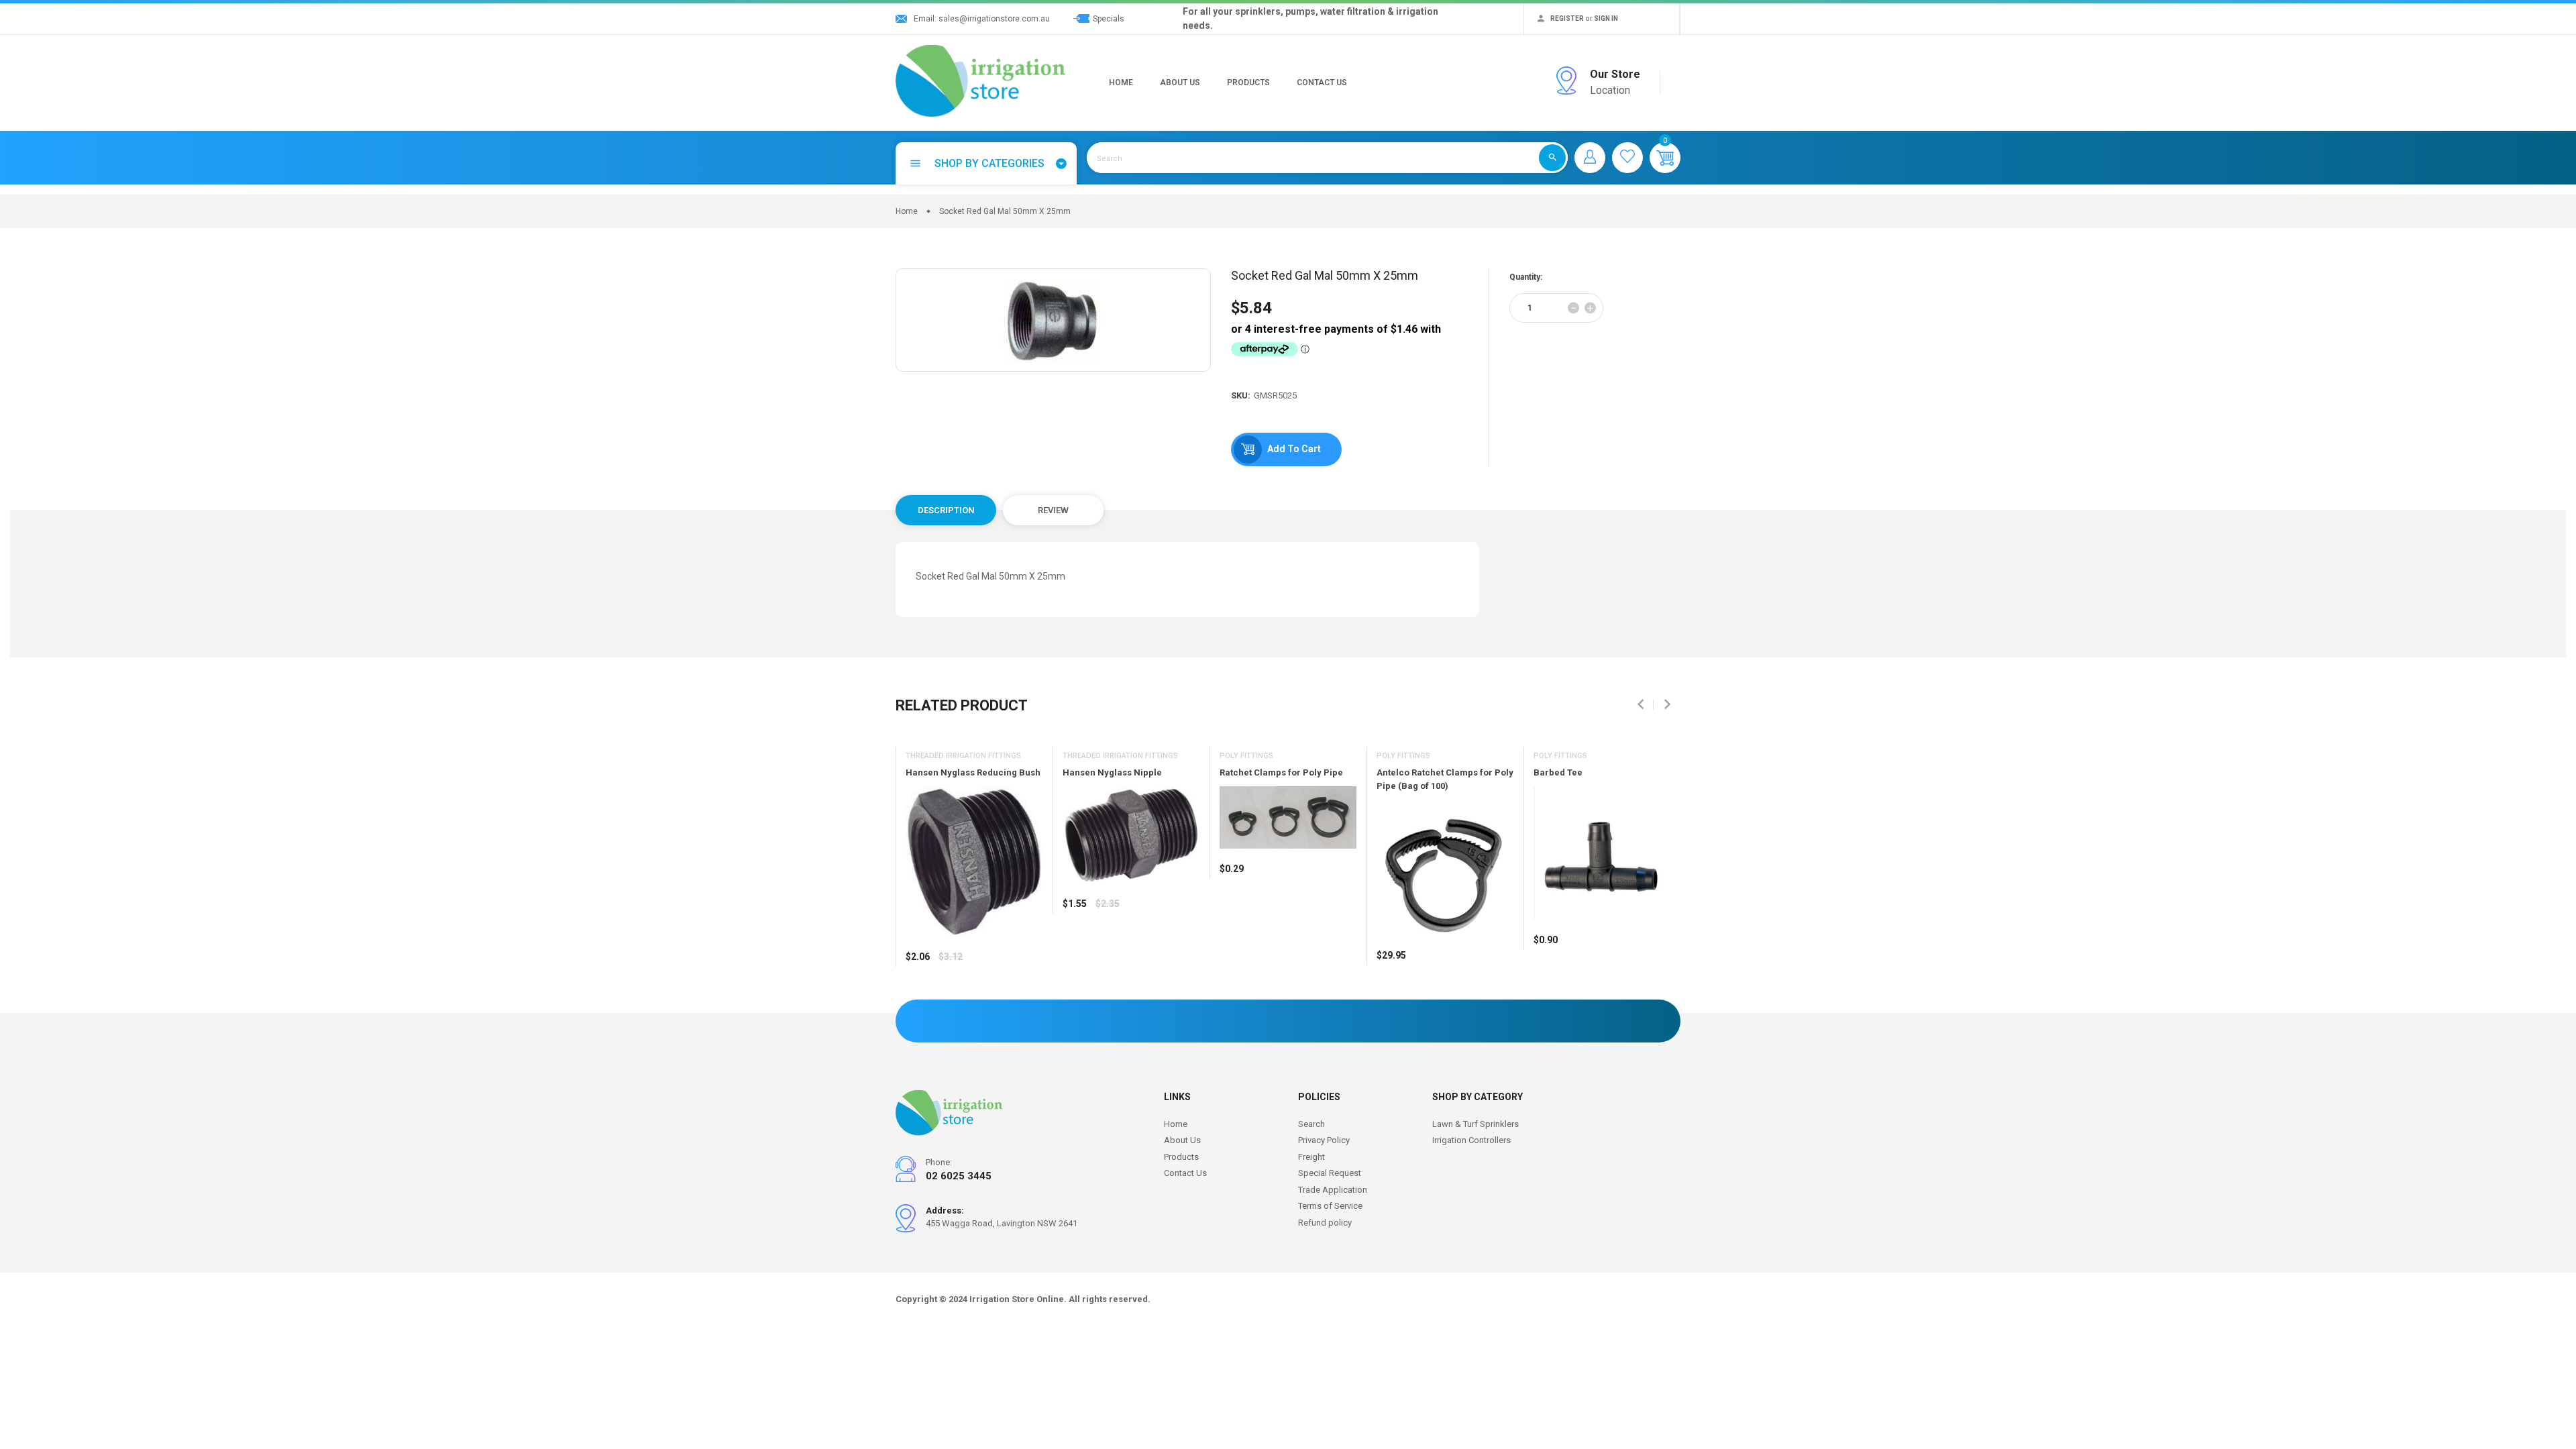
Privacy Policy (1324, 1140)
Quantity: (1526, 277)
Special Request (1330, 1173)
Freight (1311, 1157)
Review (1053, 510)
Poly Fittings (1246, 756)
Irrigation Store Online (1017, 1299)
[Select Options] (919, 996)
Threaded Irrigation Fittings (963, 756)
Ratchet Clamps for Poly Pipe (1281, 772)
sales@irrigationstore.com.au (994, 19)
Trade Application (1333, 1190)
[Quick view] (949, 996)
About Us (1180, 83)
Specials (1109, 19)
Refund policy (1325, 1223)
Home (1121, 83)
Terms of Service (1330, 1206)
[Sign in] (1590, 158)
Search (1311, 1124)
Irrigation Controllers (1471, 1140)
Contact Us (1322, 83)
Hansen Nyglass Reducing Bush (973, 772)
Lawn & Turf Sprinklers (1475, 1124)
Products (1248, 83)
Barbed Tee (1558, 772)
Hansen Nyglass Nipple (1112, 772)
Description (946, 510)
